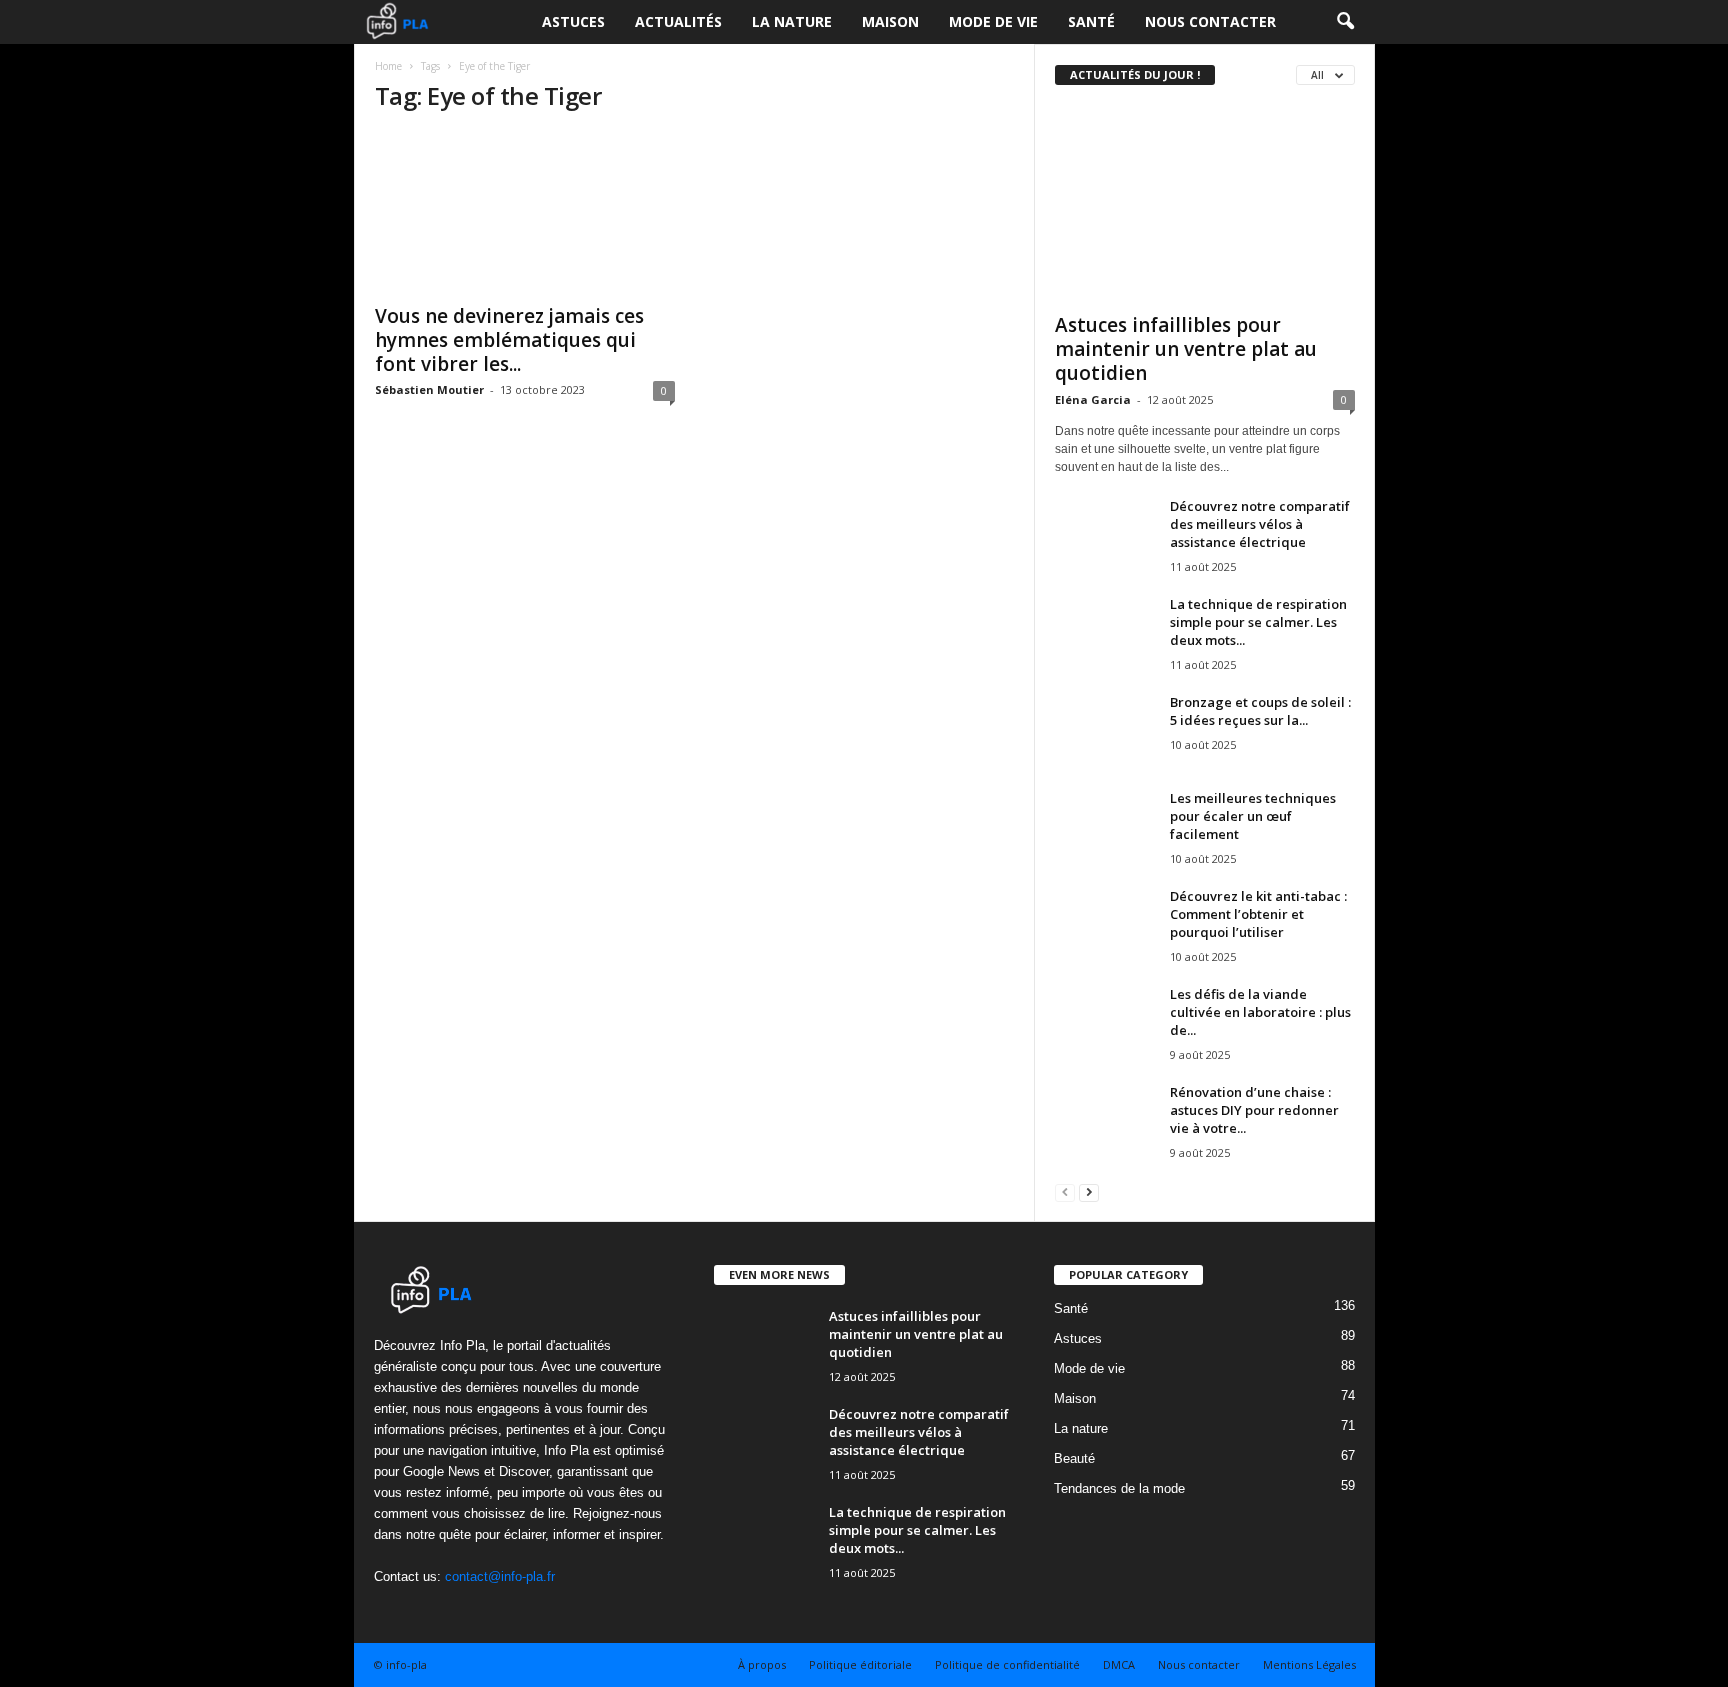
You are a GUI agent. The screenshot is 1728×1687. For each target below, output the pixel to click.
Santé (1091, 21)
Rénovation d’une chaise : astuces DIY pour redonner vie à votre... (1254, 1110)
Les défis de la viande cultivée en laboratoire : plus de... (1260, 1012)
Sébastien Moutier (429, 389)
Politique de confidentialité (1007, 1664)
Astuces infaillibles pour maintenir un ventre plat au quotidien (1186, 349)
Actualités (678, 21)
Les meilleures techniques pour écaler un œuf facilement (1253, 816)
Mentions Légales (1309, 1664)
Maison (890, 21)
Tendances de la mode (1119, 1488)
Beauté (1074, 1458)
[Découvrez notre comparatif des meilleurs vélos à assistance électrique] (1105, 534)
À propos (762, 1664)
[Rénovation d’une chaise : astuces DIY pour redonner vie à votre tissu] (1105, 1120)
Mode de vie (993, 21)
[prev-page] (1065, 1191)
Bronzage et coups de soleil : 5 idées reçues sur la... (1260, 711)
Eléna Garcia (1093, 399)
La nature (792, 21)
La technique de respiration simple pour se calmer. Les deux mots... (1258, 622)
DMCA (1119, 1664)
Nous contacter (1210, 21)
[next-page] (1089, 1191)
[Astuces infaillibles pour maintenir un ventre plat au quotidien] (1205, 204)
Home (388, 66)
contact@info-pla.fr (500, 1576)
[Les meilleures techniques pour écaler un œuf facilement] (1105, 826)
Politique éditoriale (860, 1664)
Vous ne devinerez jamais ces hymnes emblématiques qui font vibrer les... (509, 340)
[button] (1345, 22)
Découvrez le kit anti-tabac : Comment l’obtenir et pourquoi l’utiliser (1258, 914)
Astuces (573, 21)
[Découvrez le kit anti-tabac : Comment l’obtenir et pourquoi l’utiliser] (1105, 924)
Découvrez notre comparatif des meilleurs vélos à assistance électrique (1260, 524)
